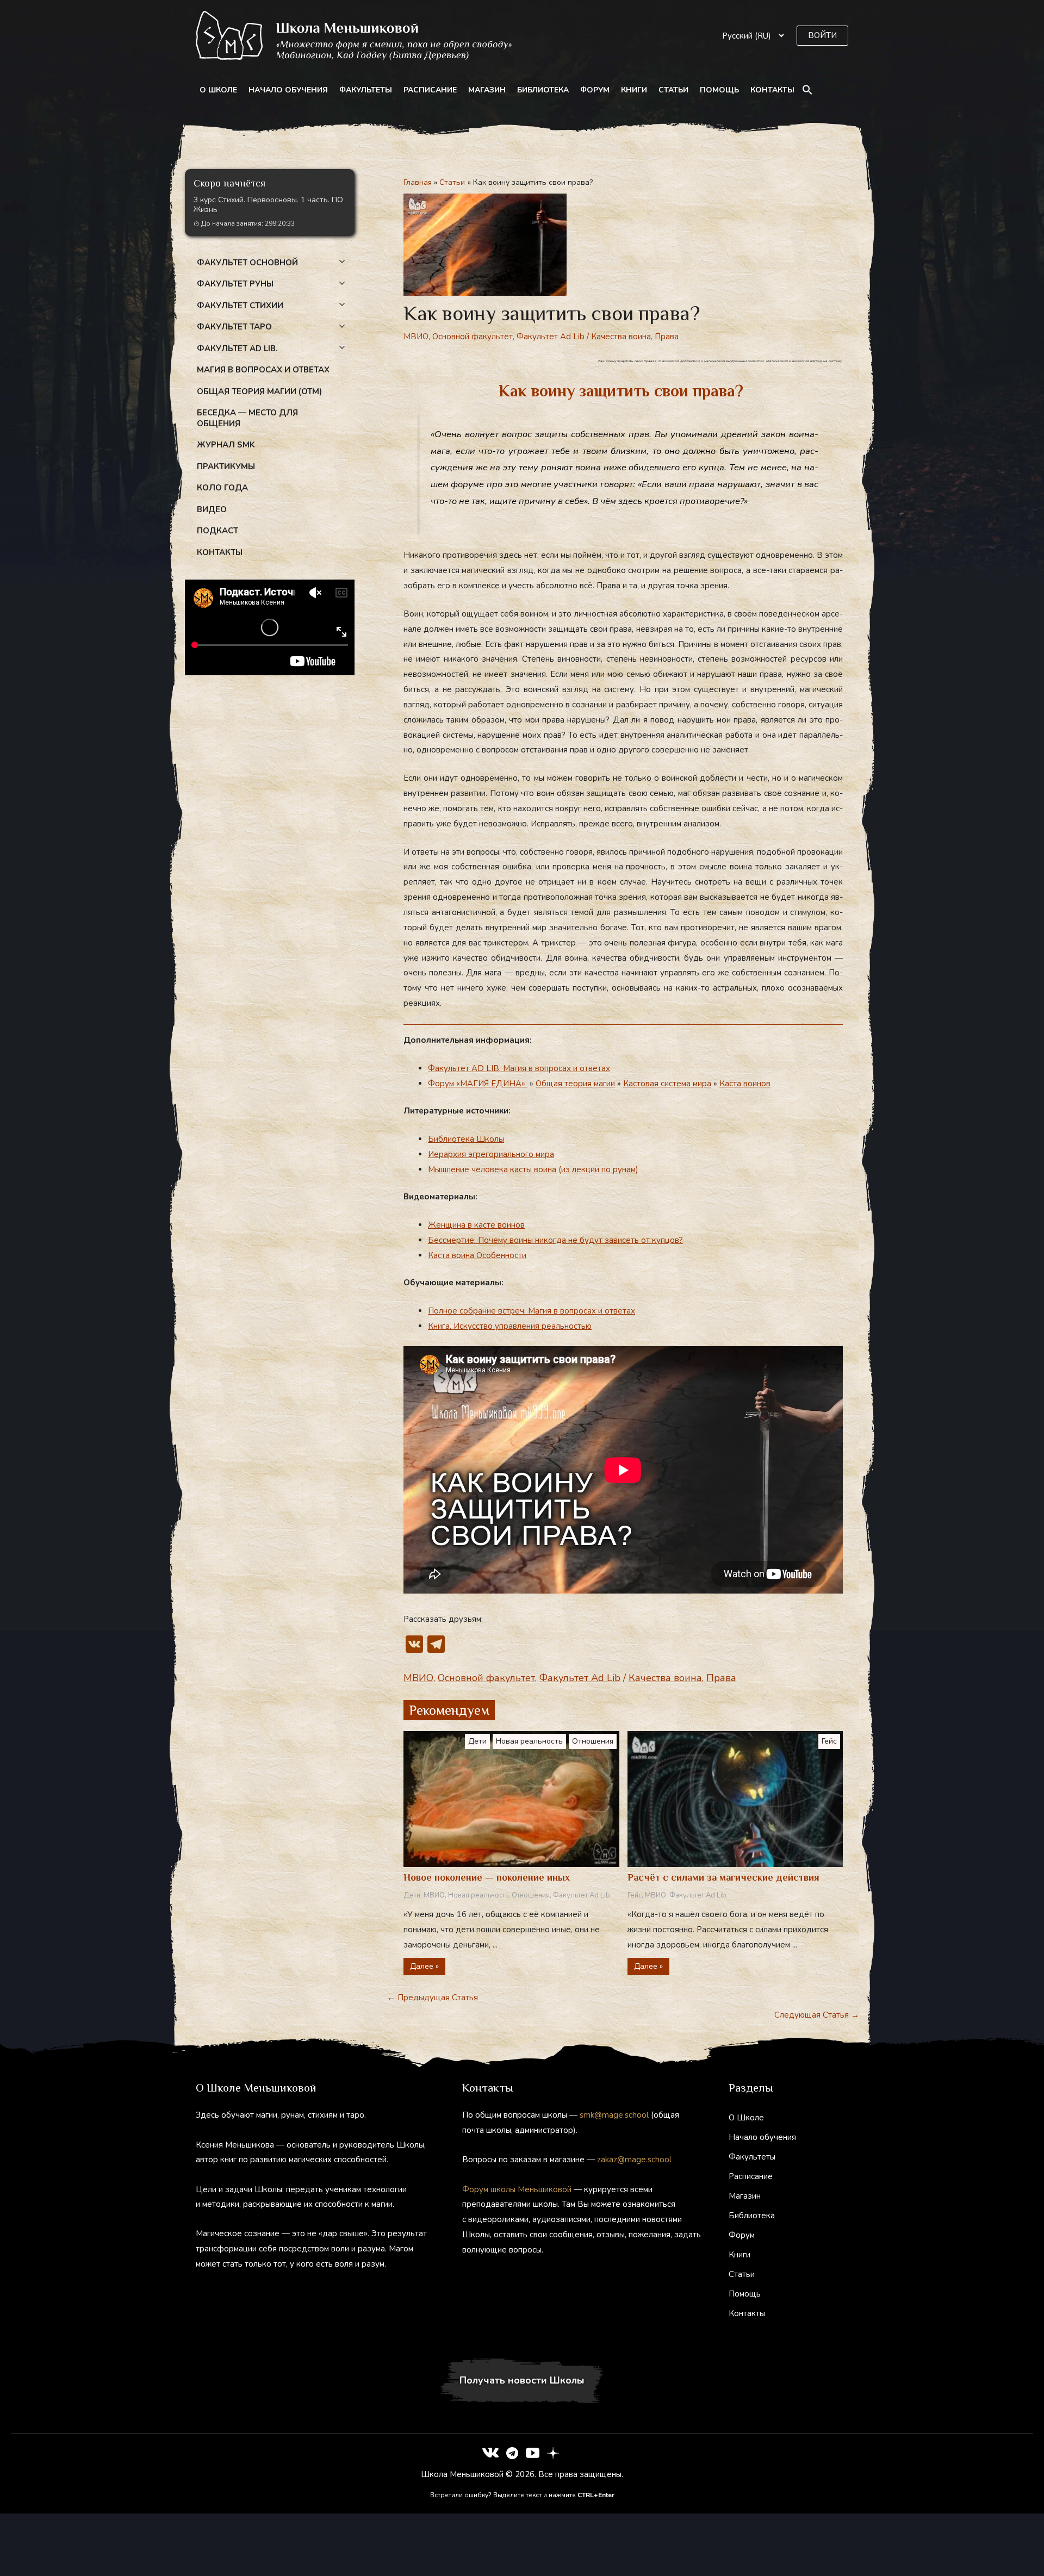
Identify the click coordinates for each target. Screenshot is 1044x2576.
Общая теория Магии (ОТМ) (259, 391)
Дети (477, 1741)
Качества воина (621, 337)
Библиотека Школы (466, 1139)
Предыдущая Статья (433, 1998)
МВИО (416, 337)
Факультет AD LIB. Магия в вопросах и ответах (519, 1068)
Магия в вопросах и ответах (263, 370)
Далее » (424, 1966)
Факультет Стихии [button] (240, 306)
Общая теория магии (575, 1084)
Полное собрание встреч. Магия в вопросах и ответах (532, 1311)
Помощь (719, 90)
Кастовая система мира (667, 1084)
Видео (212, 509)
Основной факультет (473, 337)
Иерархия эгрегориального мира (491, 1154)
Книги (634, 90)
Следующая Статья (817, 2015)
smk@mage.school (614, 2115)
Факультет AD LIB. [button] (237, 349)
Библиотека (543, 90)
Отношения (593, 1741)
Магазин (487, 90)
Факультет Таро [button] (234, 327)
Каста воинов (745, 1084)
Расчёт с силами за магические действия (723, 1877)
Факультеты (366, 90)
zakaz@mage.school (634, 2160)
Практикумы (226, 466)
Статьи (673, 90)
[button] (822, 36)
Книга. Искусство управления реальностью (510, 1326)
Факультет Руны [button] (235, 284)
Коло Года (222, 488)
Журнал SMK (226, 445)
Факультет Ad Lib (551, 337)
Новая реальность (529, 1741)
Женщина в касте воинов (476, 1225)
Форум (595, 90)
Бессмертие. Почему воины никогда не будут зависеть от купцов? (555, 1240)
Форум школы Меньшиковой (517, 2189)
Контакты (772, 90)
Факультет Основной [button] (247, 263)
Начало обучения (288, 90)
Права (667, 337)
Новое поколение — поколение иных (487, 1877)
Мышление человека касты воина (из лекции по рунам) (533, 1169)
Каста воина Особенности (477, 1255)
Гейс (829, 1741)
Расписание (430, 90)
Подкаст (217, 531)
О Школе (218, 90)
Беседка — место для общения (247, 418)
